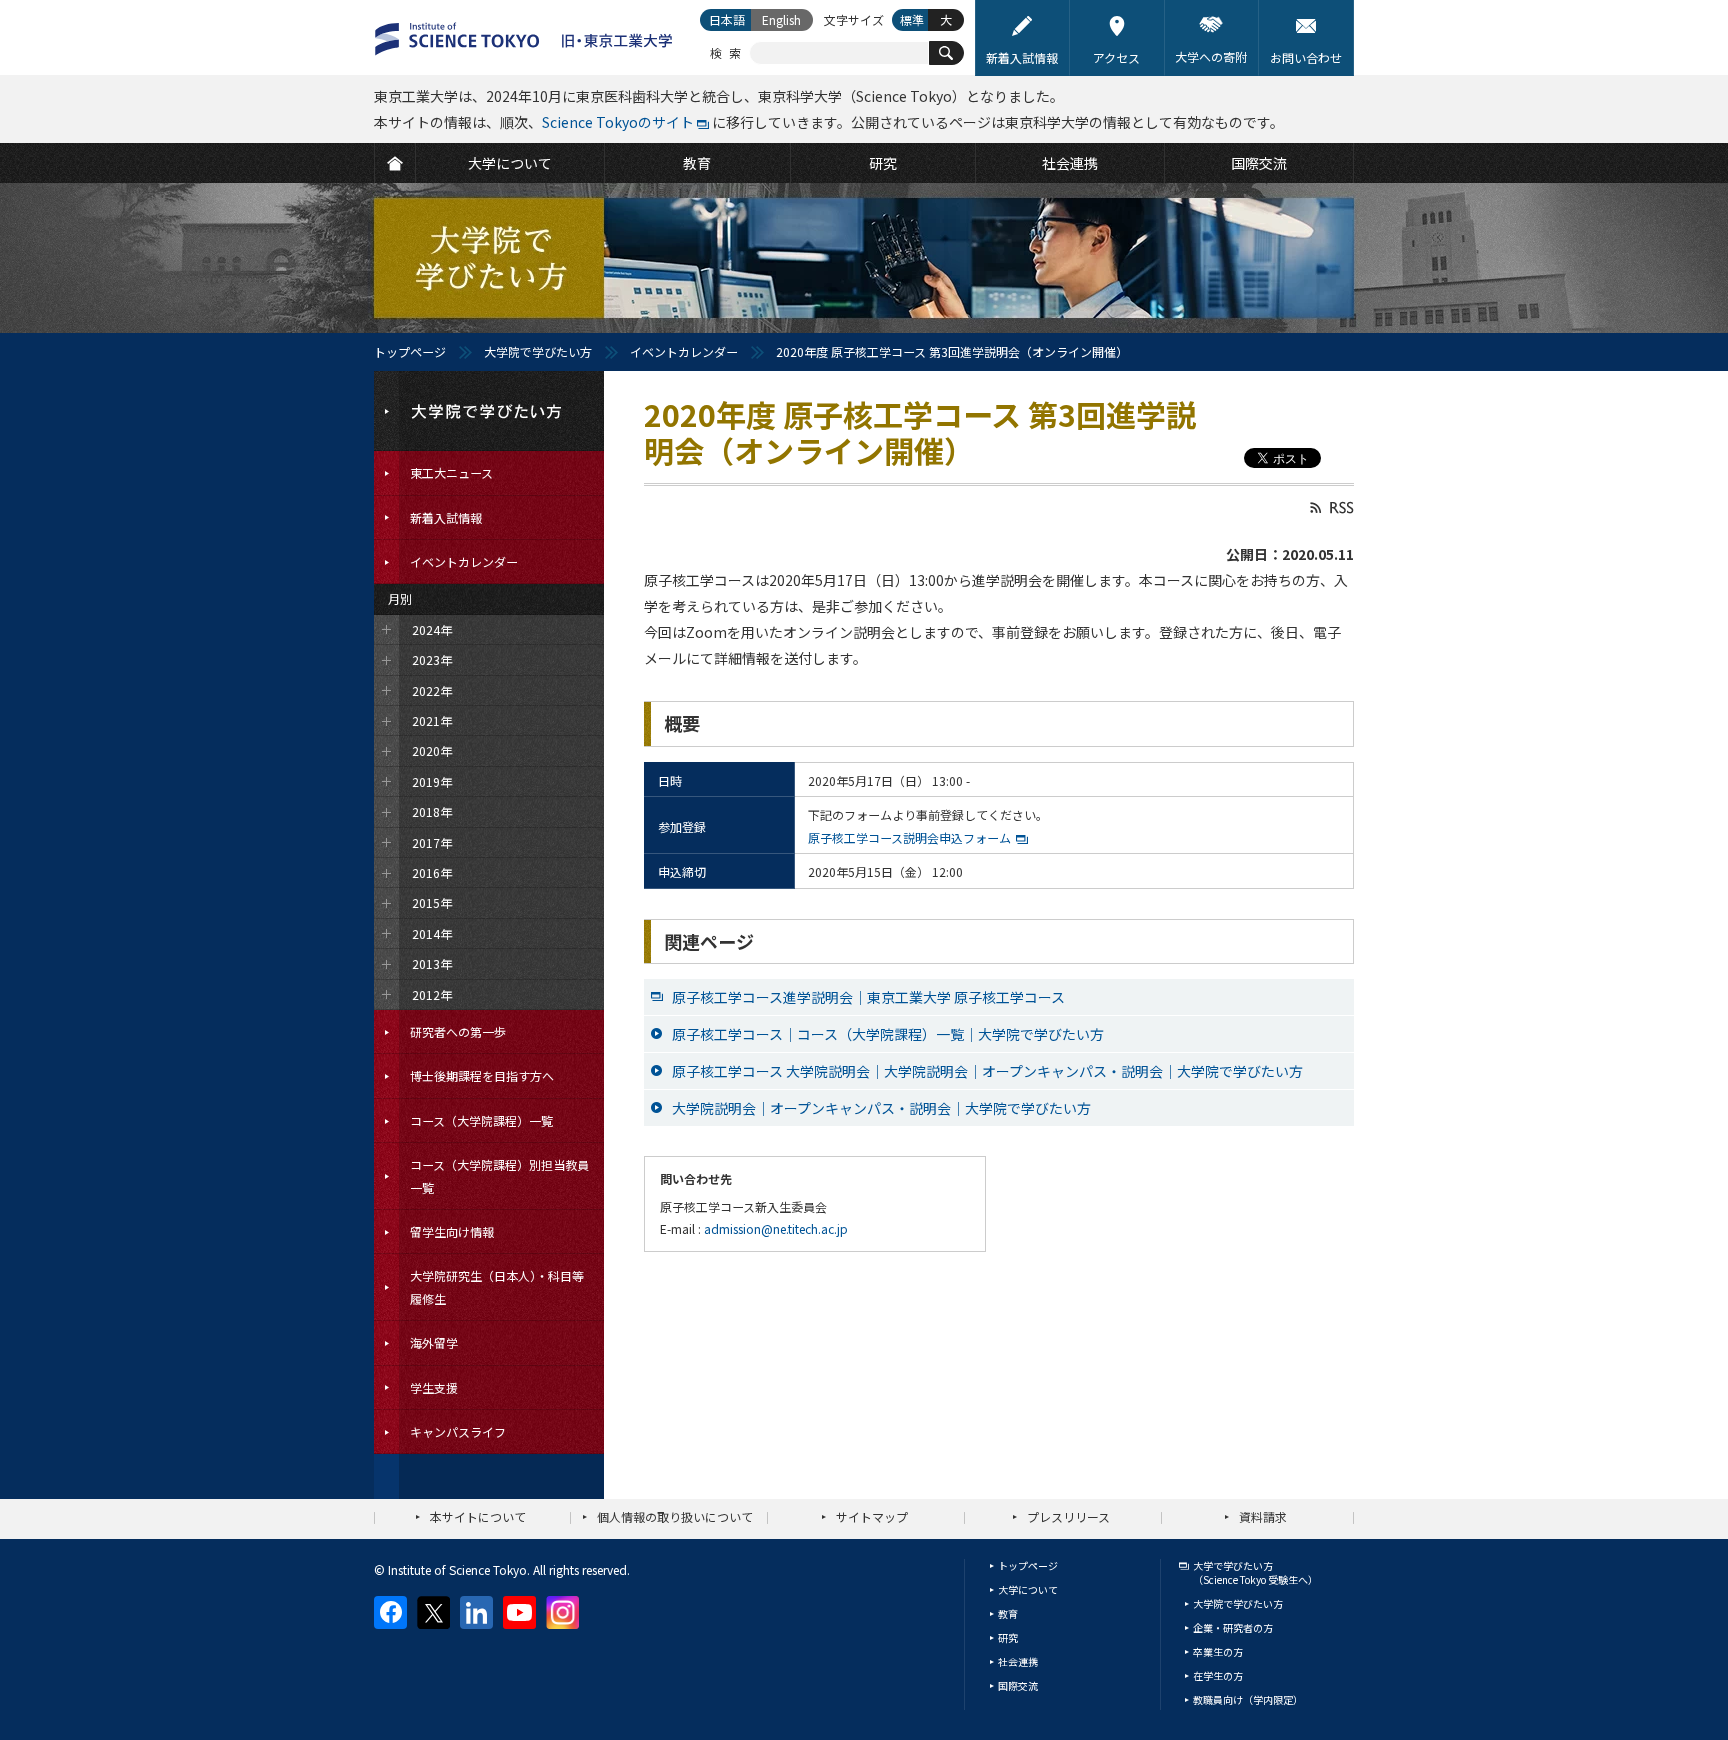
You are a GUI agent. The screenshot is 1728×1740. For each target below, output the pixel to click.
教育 (1008, 1613)
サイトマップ (872, 1516)
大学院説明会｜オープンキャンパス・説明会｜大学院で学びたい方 (881, 1108)
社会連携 (1018, 1661)
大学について (1028, 1589)
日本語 (727, 19)
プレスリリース (1068, 1516)
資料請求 (1263, 1516)
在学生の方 (1218, 1675)
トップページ (410, 351)
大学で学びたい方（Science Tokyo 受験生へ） (1255, 1572)
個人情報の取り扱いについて (675, 1516)
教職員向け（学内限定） (1248, 1699)
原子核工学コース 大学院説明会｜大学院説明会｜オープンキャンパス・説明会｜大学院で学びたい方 (987, 1071)
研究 (1008, 1637)
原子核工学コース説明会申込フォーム (909, 837)
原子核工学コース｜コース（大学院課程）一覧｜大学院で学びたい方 (888, 1034)
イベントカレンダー (684, 351)
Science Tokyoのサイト (618, 122)
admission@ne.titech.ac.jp (776, 1228)
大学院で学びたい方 (538, 351)
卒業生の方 (1218, 1651)
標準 (912, 19)
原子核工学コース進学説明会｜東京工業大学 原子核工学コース (868, 997)
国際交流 (1018, 1685)
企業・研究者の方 (1233, 1627)
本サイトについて (478, 1516)
